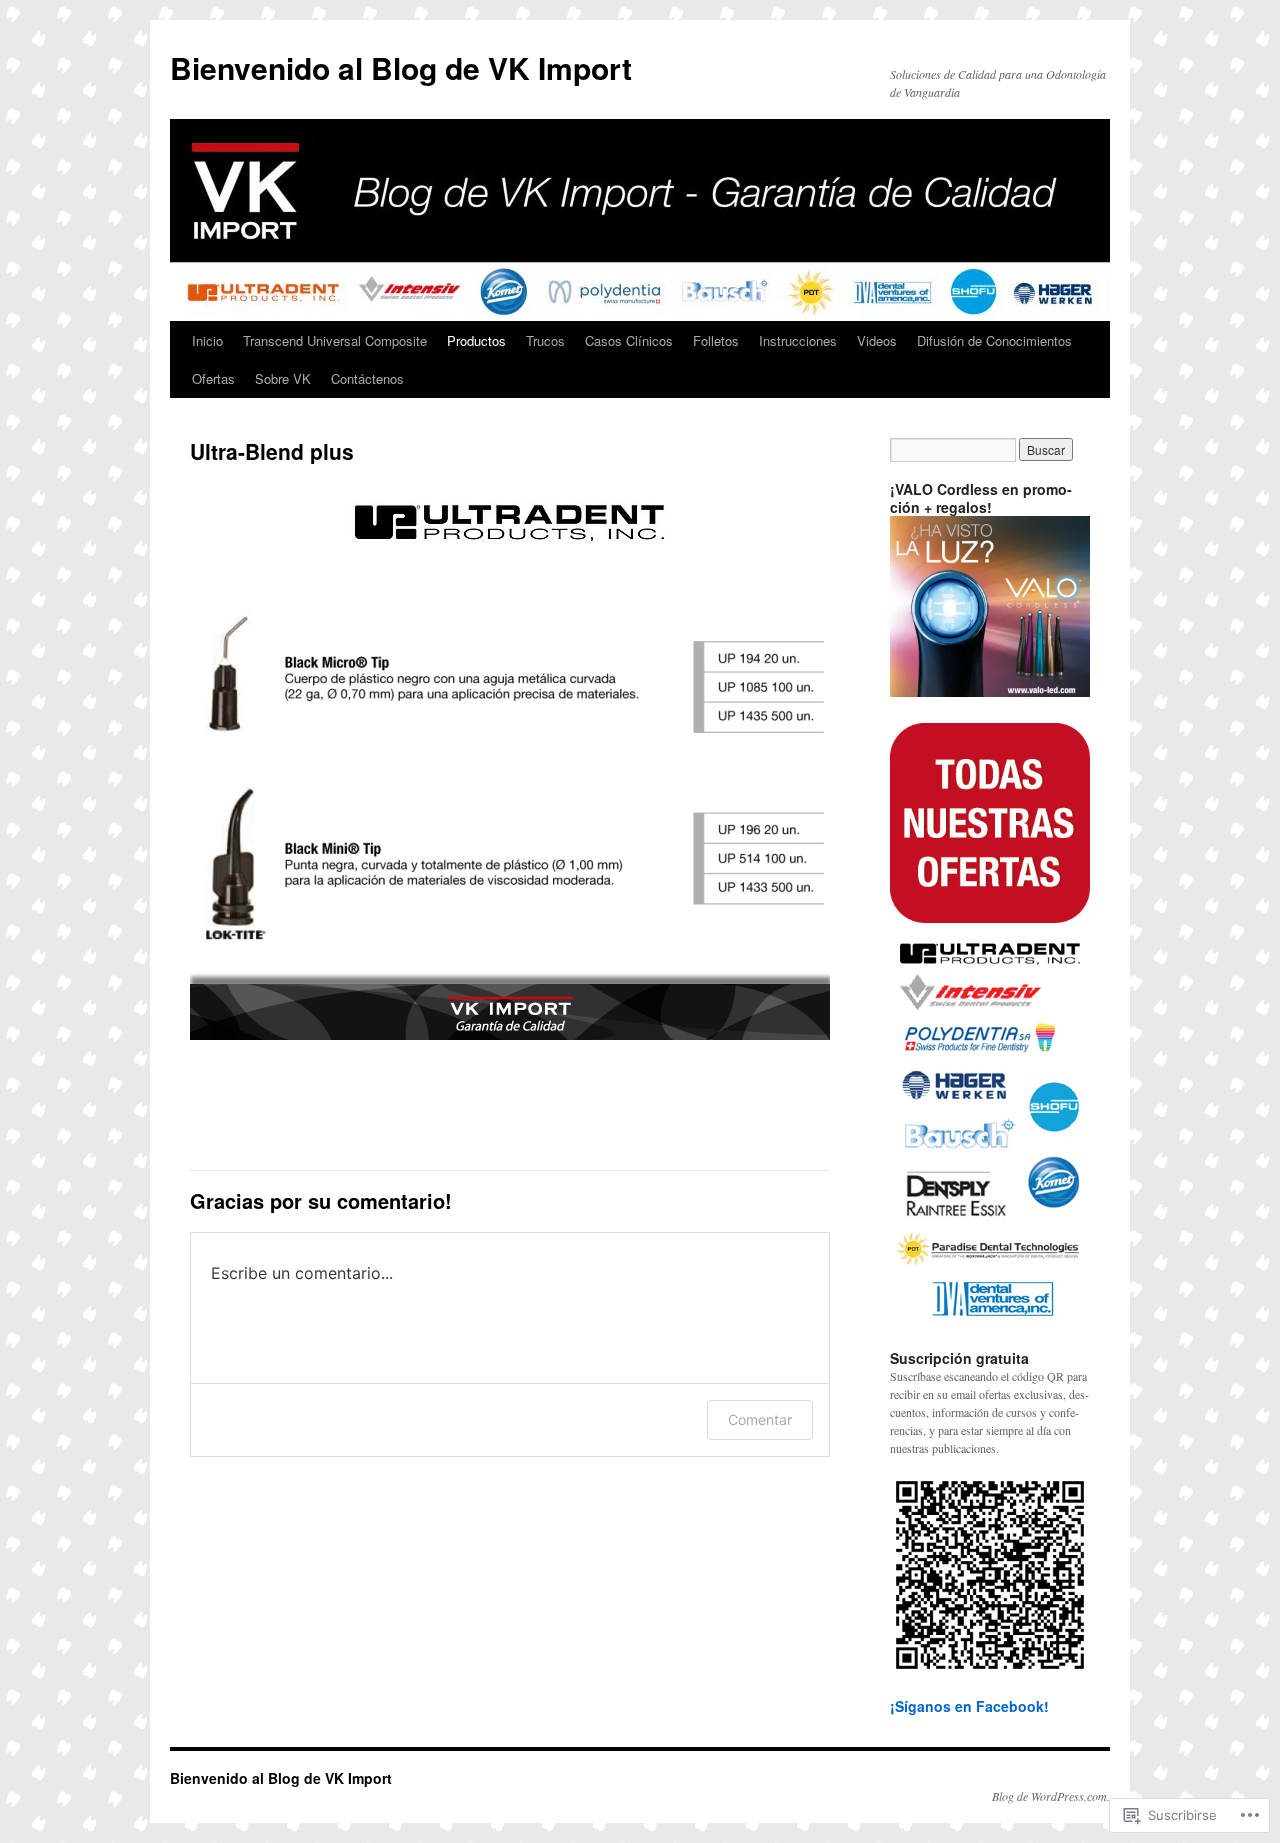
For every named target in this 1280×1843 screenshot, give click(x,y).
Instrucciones (798, 340)
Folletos (716, 340)
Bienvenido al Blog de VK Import (401, 67)
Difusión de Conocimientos (994, 340)
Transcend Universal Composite (335, 340)
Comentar (760, 1419)
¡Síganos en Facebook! (969, 1706)
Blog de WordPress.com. (1051, 1796)
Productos (476, 340)
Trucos (545, 340)
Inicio (207, 340)
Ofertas (213, 378)
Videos (877, 340)
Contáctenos (367, 378)
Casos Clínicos (629, 340)
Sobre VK (283, 378)
